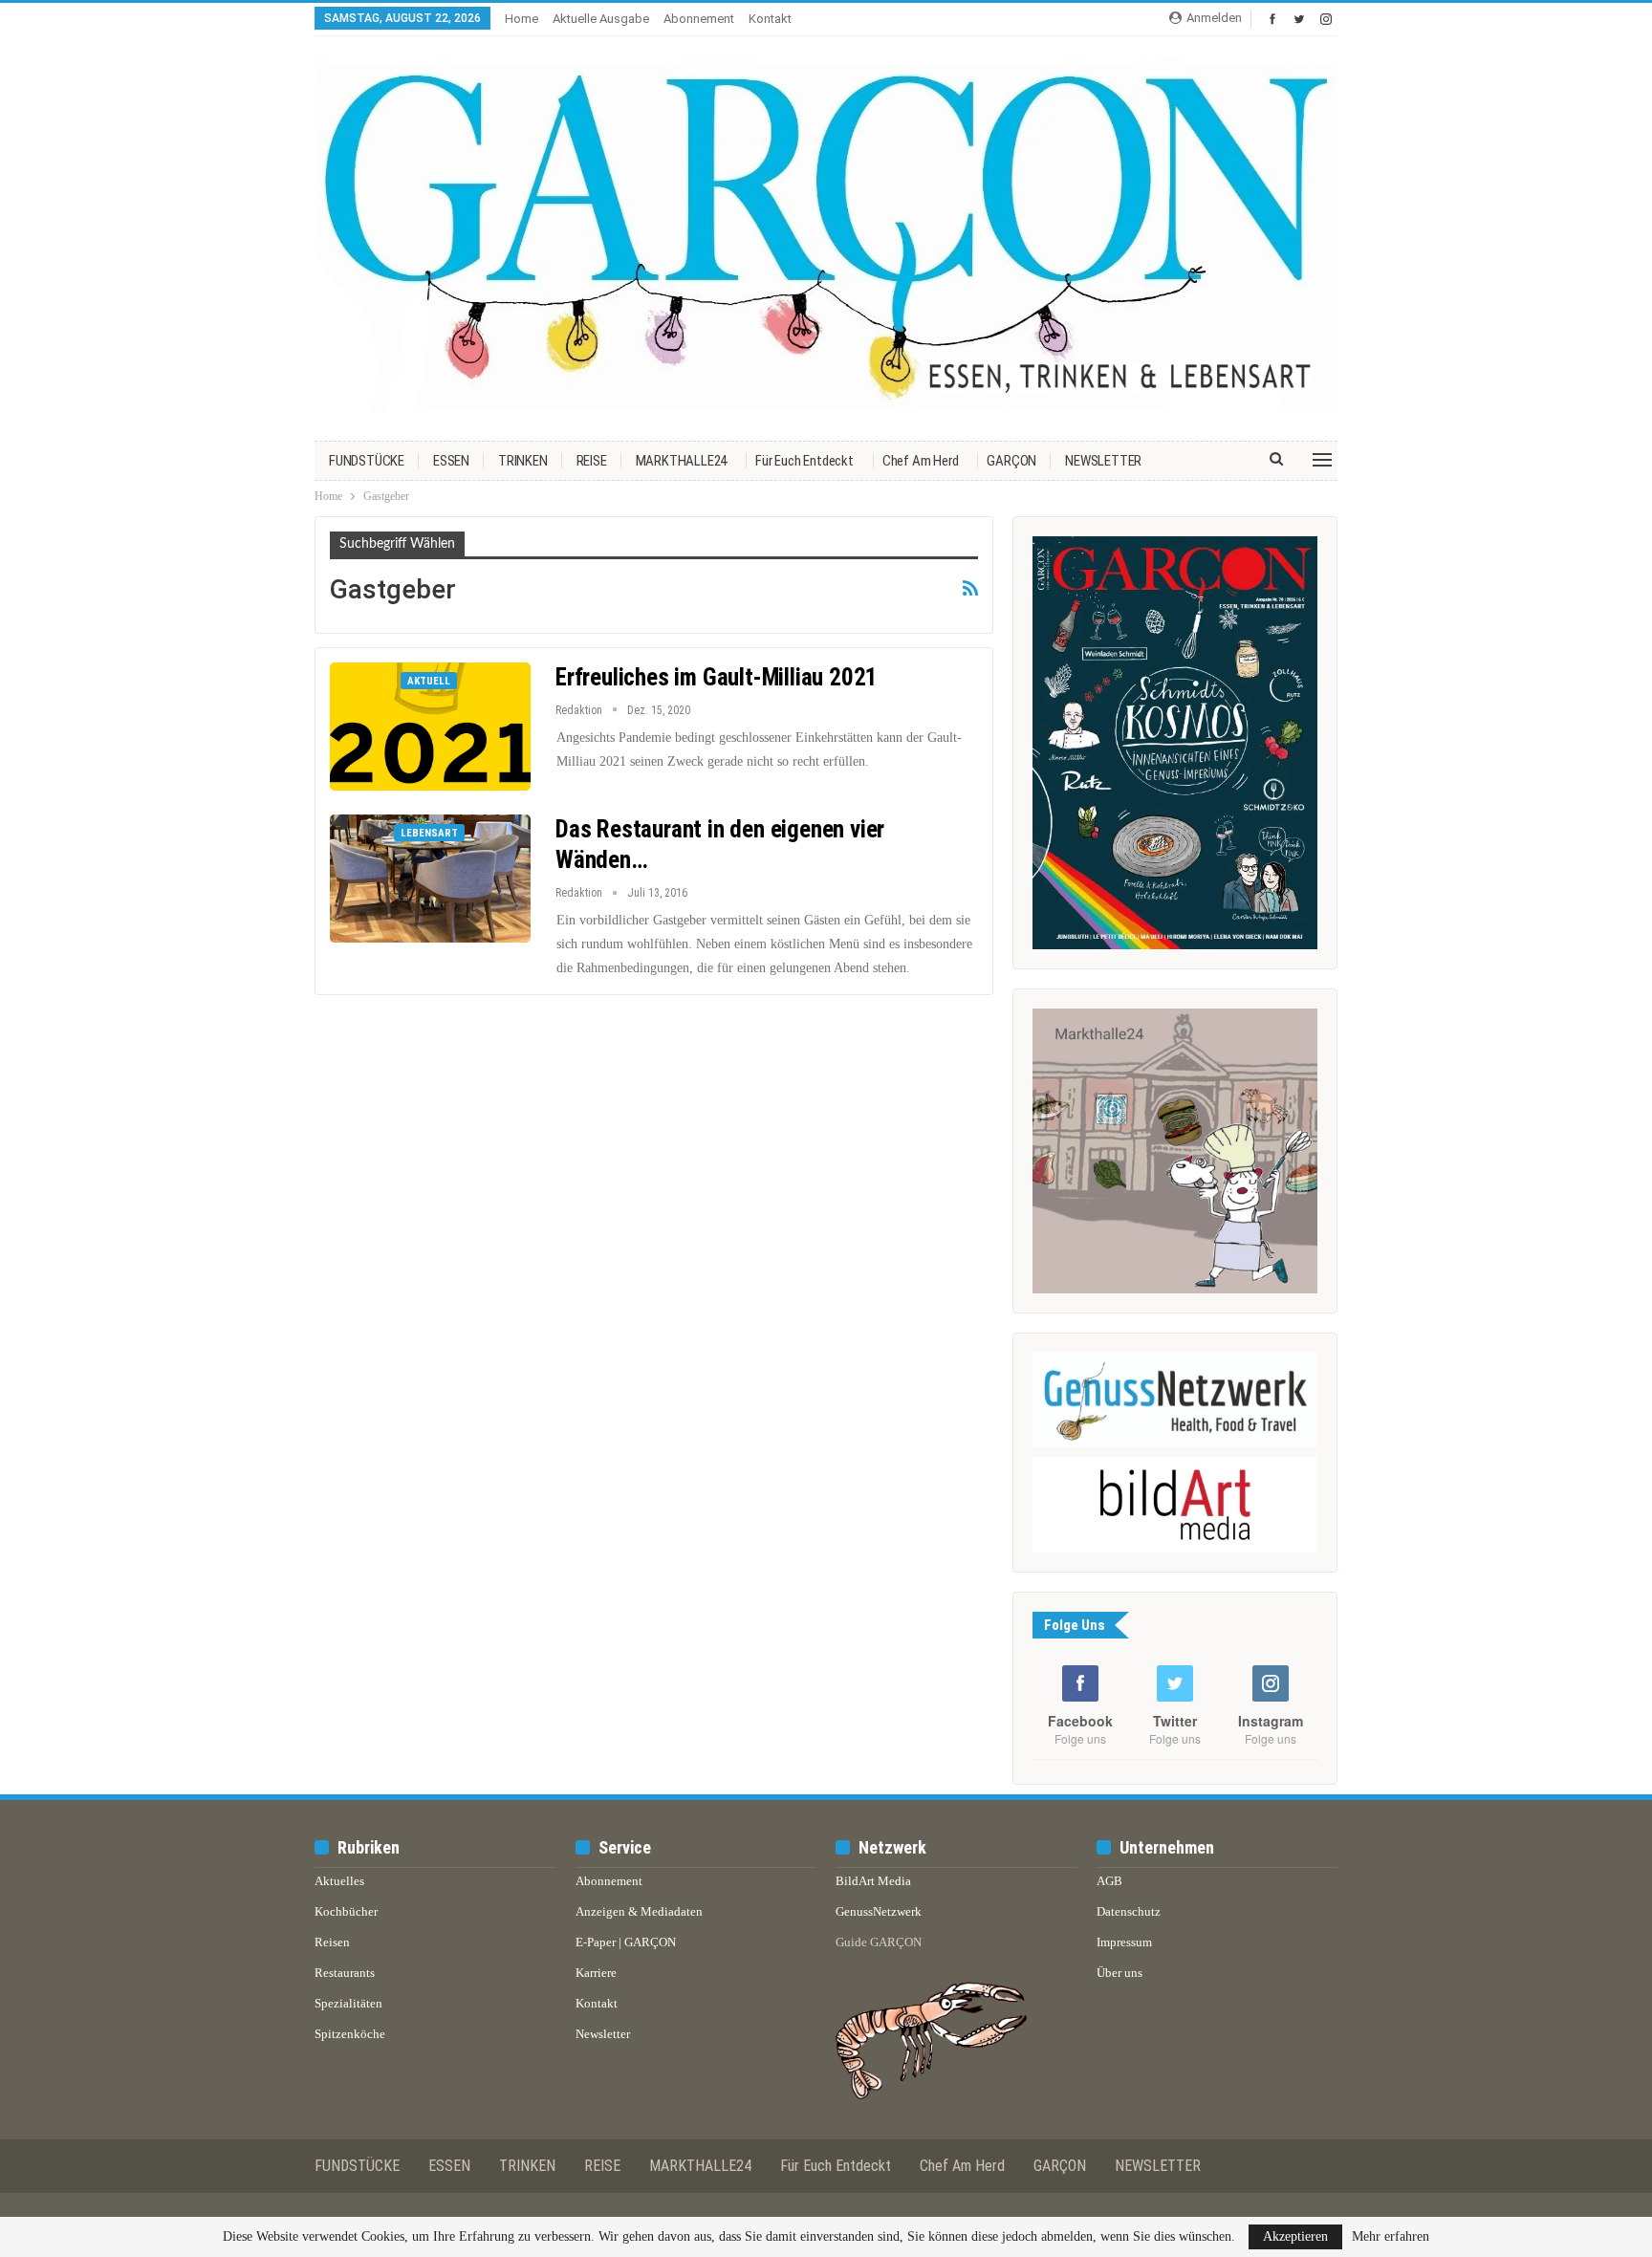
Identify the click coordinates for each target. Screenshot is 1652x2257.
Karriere (596, 1973)
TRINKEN (523, 461)
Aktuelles (339, 1881)
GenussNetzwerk (879, 1911)
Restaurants (345, 1973)
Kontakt (770, 19)
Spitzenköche (350, 2034)
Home (522, 19)
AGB (1109, 1881)
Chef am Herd (921, 461)
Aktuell (429, 681)
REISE (592, 461)
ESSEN (451, 461)
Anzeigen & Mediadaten (639, 1911)
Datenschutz (1129, 1911)
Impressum (1124, 1942)
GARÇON (1011, 461)
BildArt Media (873, 1881)
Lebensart (429, 833)
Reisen (332, 1942)
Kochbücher (346, 1911)
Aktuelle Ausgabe (601, 19)
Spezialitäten (348, 2003)
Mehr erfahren (1391, 2237)
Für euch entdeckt (804, 461)
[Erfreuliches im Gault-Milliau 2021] (430, 727)
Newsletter (603, 2034)
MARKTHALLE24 (682, 461)
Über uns (1119, 1973)
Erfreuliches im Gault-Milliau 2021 (717, 677)
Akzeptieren (1295, 2236)
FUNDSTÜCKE (367, 461)
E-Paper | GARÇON (626, 1942)
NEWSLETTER (1103, 461)
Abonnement (699, 19)
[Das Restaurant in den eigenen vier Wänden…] (430, 879)
